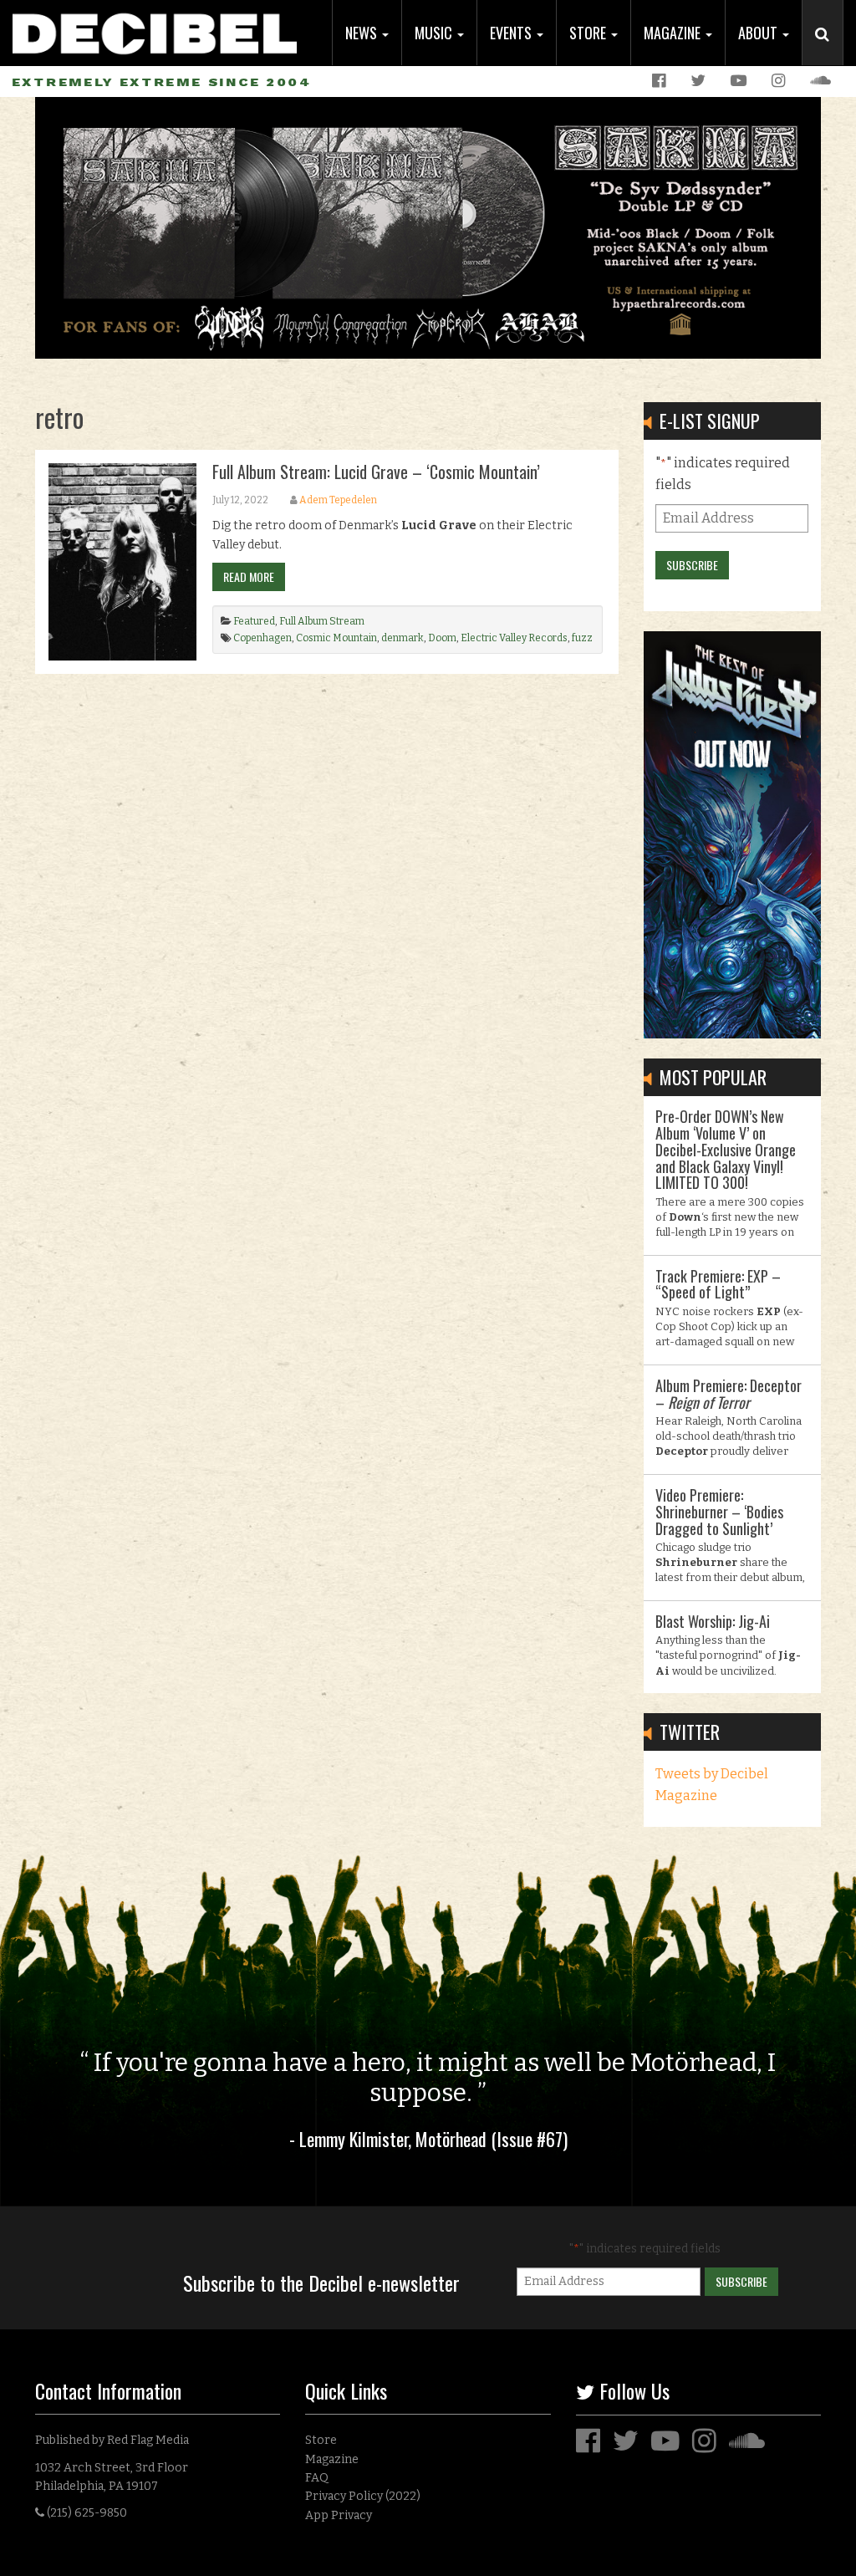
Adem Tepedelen (338, 500)
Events (512, 33)
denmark (403, 638)
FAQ (317, 2478)
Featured (254, 621)
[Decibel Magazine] (155, 27)
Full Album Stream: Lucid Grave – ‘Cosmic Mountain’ (376, 472)
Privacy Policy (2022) (363, 2496)
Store (589, 33)
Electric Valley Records (514, 638)
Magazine (674, 33)
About (759, 33)
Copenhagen (262, 638)
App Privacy (339, 2515)
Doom (442, 638)
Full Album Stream (322, 621)
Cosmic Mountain (336, 638)
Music (435, 33)
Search (829, 51)
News (363, 33)
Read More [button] (249, 576)
